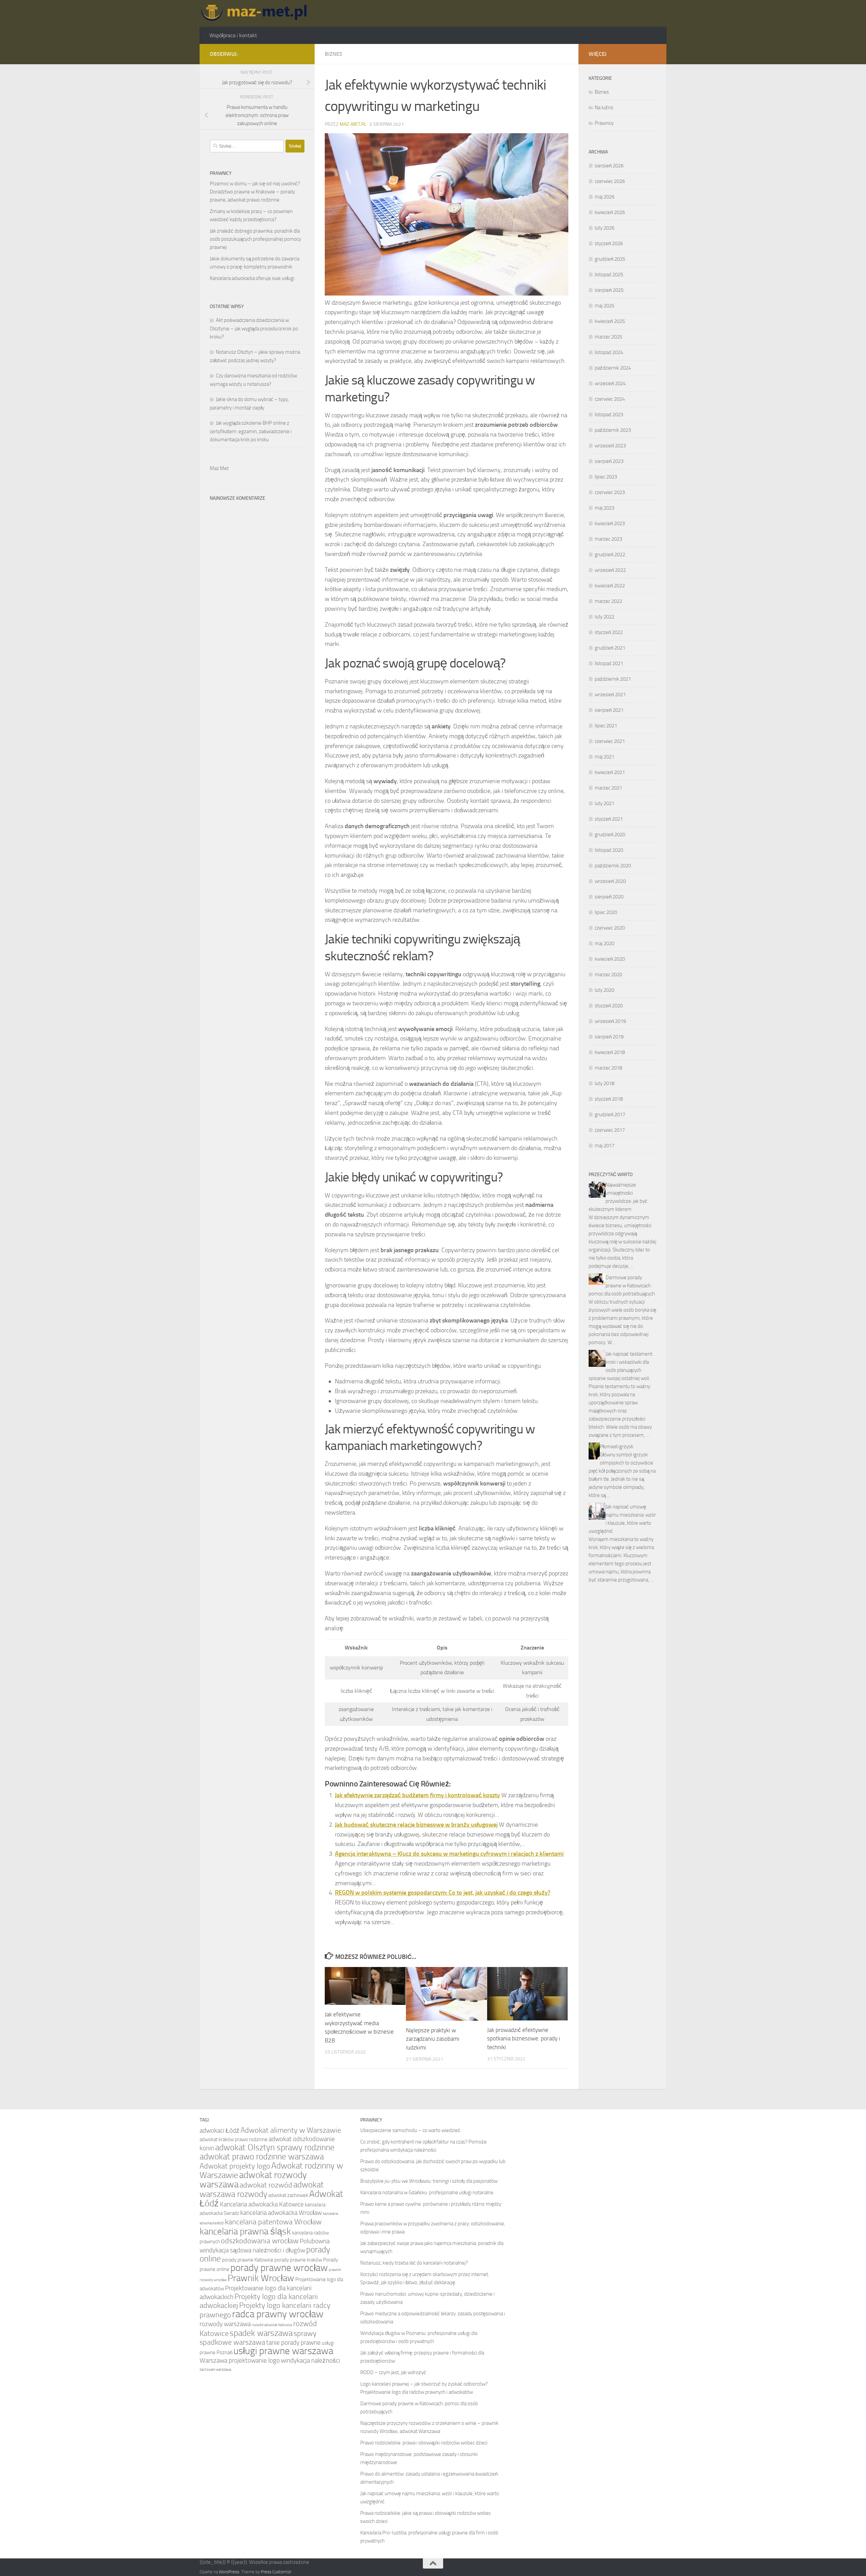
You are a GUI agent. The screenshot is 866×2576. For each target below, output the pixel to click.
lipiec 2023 (606, 477)
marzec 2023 (608, 539)
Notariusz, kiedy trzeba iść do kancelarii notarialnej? (414, 2263)
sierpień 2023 (609, 461)
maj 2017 (605, 1146)
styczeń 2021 (609, 819)
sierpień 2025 (609, 290)
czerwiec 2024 (610, 399)
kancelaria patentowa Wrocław (273, 2222)
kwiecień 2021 (610, 772)
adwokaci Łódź (220, 2130)
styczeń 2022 (609, 632)
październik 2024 (613, 368)
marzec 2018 (608, 1068)
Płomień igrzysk (617, 1447)
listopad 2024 (609, 352)
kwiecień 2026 (610, 212)
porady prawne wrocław (279, 2268)
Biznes (334, 54)
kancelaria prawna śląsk (245, 2231)
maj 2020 (605, 943)
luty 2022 (605, 617)
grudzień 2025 (610, 259)
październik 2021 (613, 679)
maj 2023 (605, 508)
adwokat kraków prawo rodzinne (234, 2139)
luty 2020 (605, 990)
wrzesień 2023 (610, 446)
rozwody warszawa (225, 2324)
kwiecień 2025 (610, 321)
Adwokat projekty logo (235, 2166)
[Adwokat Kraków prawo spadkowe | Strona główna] (256, 14)
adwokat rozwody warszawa (253, 2180)
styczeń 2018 (609, 1099)
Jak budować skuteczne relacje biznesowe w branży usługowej (416, 1825)
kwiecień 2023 (610, 523)
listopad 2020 (609, 850)
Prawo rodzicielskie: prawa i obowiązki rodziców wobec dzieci (424, 2443)
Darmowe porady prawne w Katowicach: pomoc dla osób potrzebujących (622, 1286)
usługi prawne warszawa (283, 2351)
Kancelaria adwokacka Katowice (262, 2204)
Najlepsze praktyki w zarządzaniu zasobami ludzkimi (433, 2039)
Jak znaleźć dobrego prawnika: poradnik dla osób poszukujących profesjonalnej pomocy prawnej (255, 239)
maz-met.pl (353, 124)
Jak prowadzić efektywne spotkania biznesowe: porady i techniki (524, 2039)
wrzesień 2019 (610, 1021)
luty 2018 (605, 1083)
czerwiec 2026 (610, 181)
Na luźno (604, 108)
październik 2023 (613, 430)
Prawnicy (604, 123)
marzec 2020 (608, 975)
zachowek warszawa (215, 2370)
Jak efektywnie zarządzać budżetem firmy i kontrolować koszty (417, 1795)
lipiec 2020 (606, 912)
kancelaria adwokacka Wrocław (281, 2213)
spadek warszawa (261, 2333)
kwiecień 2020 (610, 959)
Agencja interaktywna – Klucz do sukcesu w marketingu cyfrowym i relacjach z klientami (449, 1854)
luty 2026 (605, 228)
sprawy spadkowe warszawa (258, 2338)
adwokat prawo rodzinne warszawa (262, 2157)
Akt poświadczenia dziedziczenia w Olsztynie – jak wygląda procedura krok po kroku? (254, 329)
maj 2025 (605, 306)
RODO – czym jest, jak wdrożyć (393, 2372)
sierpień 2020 (609, 897)
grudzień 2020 (610, 835)
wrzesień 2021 (610, 695)
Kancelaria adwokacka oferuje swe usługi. (253, 278)
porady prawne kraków (298, 2260)
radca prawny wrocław (278, 2314)
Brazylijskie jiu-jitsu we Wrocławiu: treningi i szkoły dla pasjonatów (429, 2181)
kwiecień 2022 (610, 586)
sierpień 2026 (609, 166)
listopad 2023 (609, 415)
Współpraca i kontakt (233, 35)
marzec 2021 (608, 788)
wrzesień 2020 (610, 881)
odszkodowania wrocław (260, 2241)
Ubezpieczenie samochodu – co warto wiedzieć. (411, 2130)
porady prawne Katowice (248, 2260)
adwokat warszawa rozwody (262, 2189)
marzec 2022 (608, 601)
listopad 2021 (609, 663)
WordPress (229, 2572)
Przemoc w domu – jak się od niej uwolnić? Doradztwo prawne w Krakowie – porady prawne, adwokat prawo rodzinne (255, 192)
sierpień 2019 (609, 1037)
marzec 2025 (608, 337)
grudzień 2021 (610, 648)
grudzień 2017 (610, 1115)
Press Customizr (276, 2572)
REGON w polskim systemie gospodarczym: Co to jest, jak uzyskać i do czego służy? (443, 1893)
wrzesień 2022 (610, 570)
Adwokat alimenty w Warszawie (291, 2130)
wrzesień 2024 (610, 383)
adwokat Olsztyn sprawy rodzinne (275, 2147)
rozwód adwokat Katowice (272, 2325)
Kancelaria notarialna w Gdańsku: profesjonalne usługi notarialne (427, 2193)
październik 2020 (613, 866)
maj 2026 (605, 197)
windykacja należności (310, 2360)
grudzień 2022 (610, 555)
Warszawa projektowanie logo (240, 2360)
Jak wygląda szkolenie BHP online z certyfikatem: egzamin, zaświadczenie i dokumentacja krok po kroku (251, 431)
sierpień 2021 (609, 710)
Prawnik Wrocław (261, 2278)
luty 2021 (605, 803)
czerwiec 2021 (610, 741)
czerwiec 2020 (610, 928)
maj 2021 (605, 757)
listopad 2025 (609, 275)
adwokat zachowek (288, 2195)
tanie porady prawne (293, 2343)
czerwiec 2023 (610, 492)
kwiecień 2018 (610, 1052)
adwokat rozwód (266, 2185)
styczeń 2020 (609, 1006)
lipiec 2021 (606, 726)
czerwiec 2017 (610, 1130)
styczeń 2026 (609, 243)
